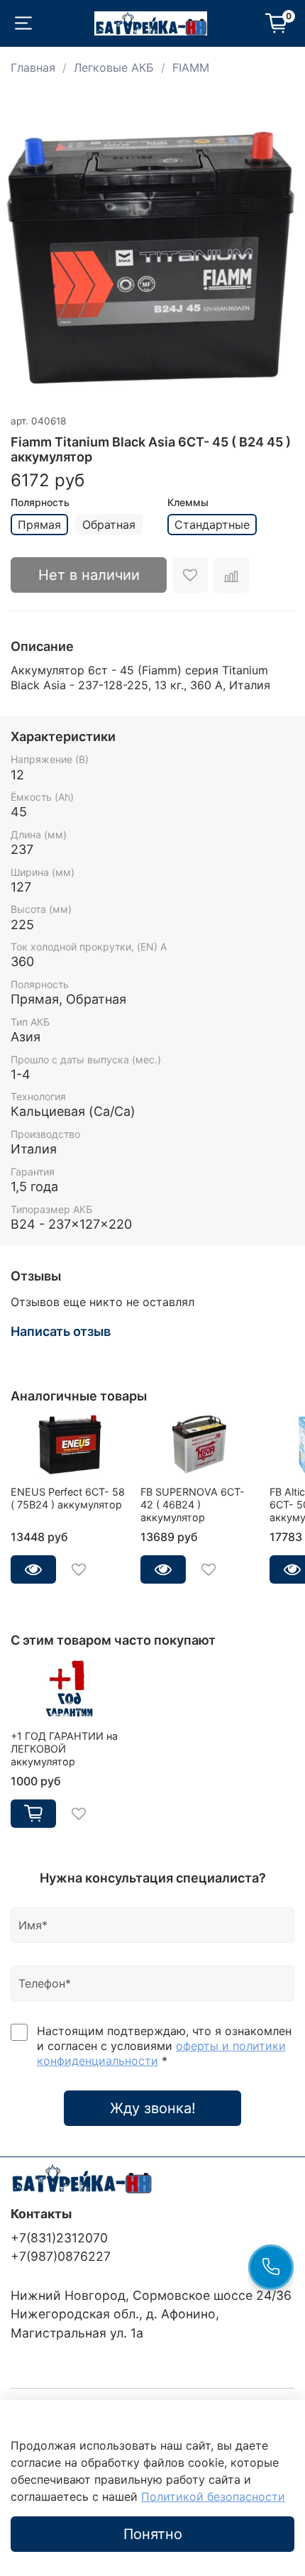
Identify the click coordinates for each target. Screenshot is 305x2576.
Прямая (39, 525)
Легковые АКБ (114, 67)
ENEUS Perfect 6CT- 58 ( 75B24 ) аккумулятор (68, 1498)
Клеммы (188, 503)
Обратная (109, 525)
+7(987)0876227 (61, 2256)
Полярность (40, 503)
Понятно (153, 2534)
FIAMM (191, 67)
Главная (33, 67)
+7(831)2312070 (59, 2238)
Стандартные (212, 525)
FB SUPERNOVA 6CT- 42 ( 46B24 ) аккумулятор (193, 1505)
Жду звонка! (153, 2108)
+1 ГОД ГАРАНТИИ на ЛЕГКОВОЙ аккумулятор (64, 1749)
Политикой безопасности (213, 2496)
